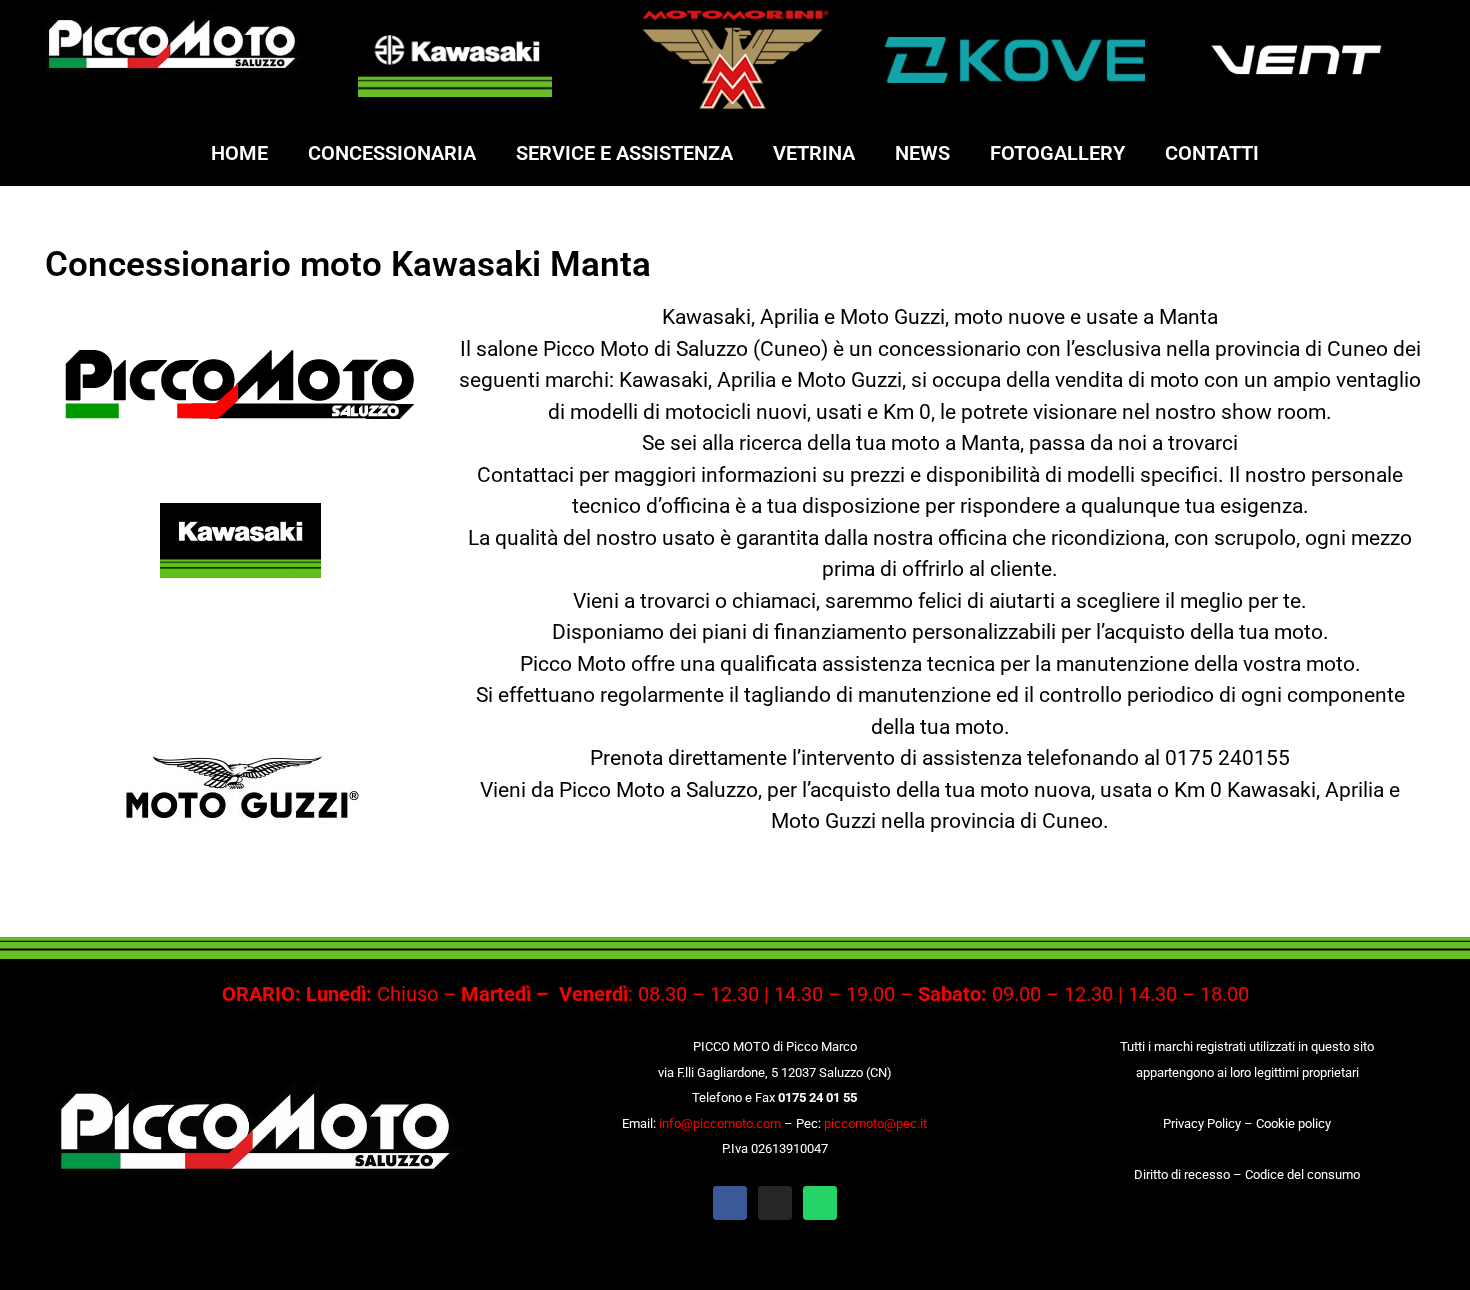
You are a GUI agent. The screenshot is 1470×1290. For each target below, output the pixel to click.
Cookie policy (1293, 1123)
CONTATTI (1212, 153)
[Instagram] (775, 1203)
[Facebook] (730, 1203)
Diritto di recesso (1182, 1174)
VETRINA (814, 153)
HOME (239, 153)
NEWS (922, 153)
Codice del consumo (1302, 1174)
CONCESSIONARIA (392, 153)
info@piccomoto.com (720, 1123)
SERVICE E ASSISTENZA (624, 153)
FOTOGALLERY (1057, 153)
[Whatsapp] (820, 1203)
